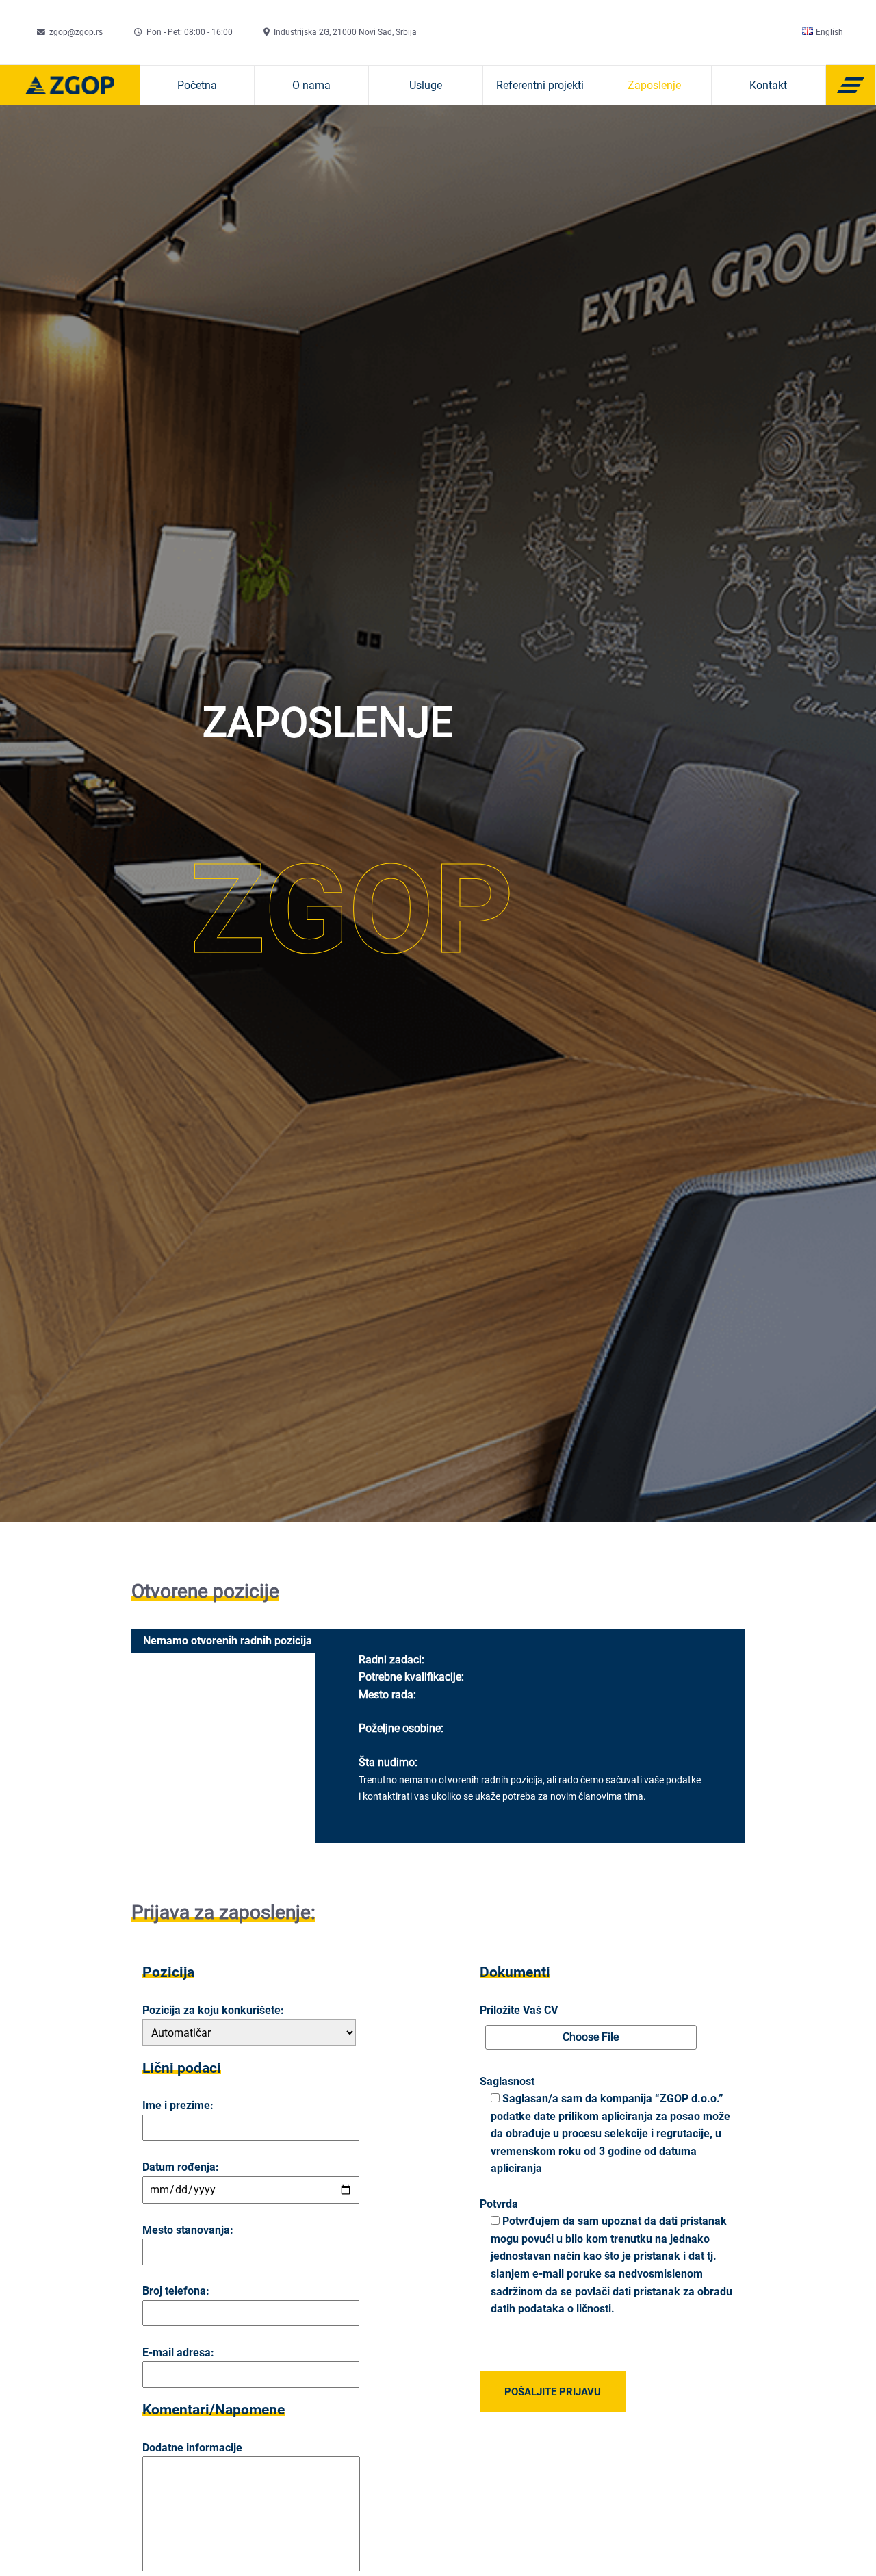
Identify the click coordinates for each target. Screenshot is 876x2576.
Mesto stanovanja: (188, 2230)
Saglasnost (507, 2081)
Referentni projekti (540, 85)
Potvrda (499, 2204)
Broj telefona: (176, 2291)
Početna (197, 85)
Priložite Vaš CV (519, 2010)
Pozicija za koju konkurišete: (213, 2010)
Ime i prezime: (178, 2105)
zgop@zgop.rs (76, 32)
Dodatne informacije (192, 2448)
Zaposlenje (654, 85)
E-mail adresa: (178, 2352)
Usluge (426, 85)
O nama (311, 85)
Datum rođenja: (181, 2167)
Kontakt (768, 85)
